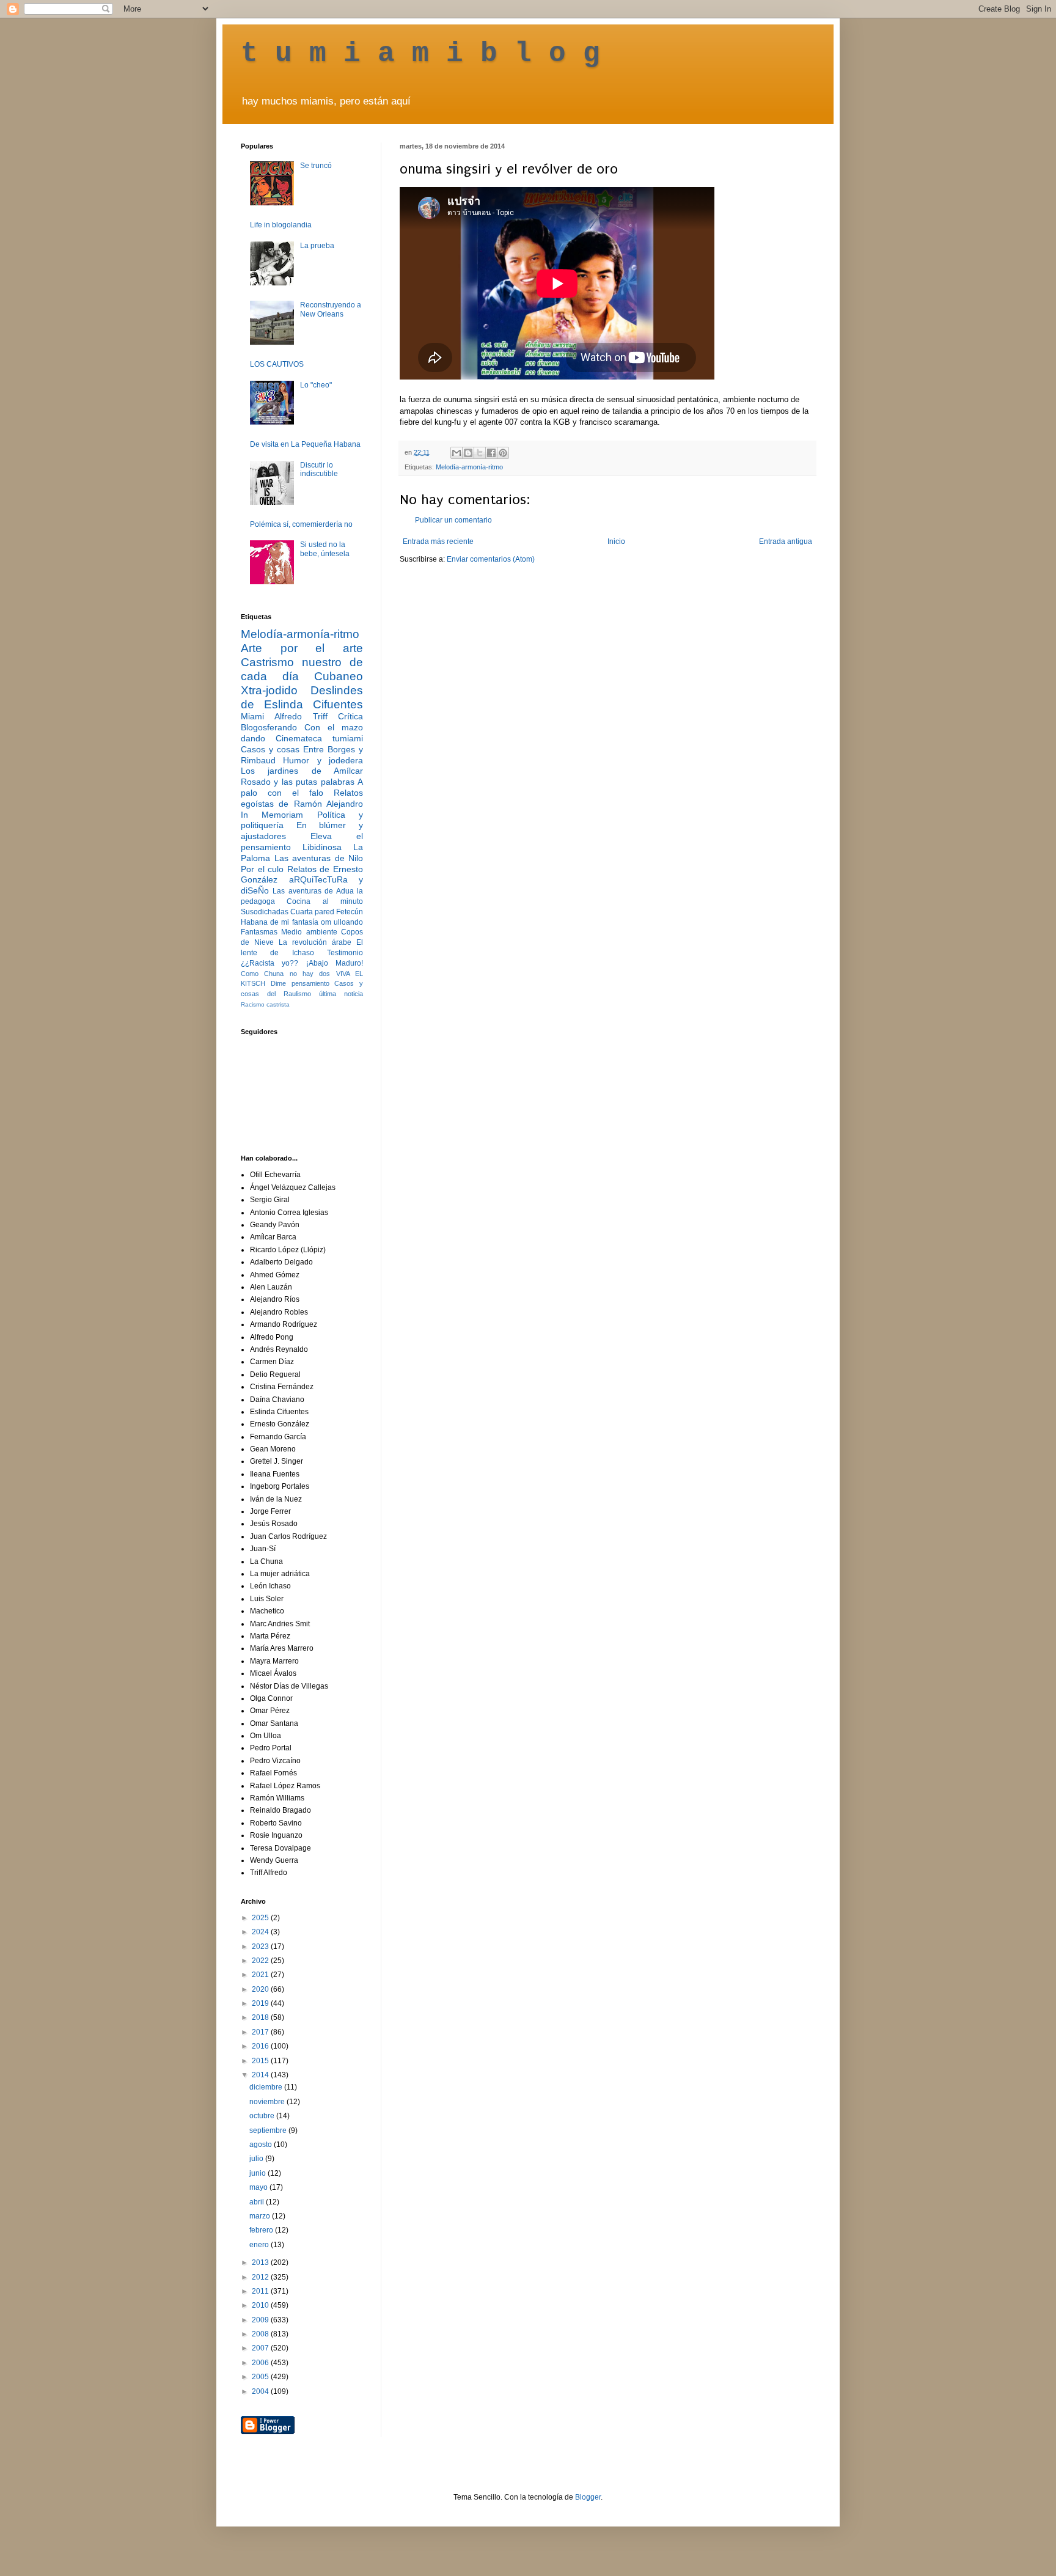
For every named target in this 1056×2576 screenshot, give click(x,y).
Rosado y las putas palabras (298, 782)
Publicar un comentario (453, 520)
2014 (261, 2075)
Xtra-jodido (269, 690)
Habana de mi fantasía (280, 922)
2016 (261, 2046)
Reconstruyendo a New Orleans (331, 309)
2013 (261, 2262)
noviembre (268, 2102)
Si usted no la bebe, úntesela (325, 549)
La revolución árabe (315, 942)
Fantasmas (259, 932)
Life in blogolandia (281, 225)
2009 (261, 2320)
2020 (261, 1989)
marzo (261, 2216)
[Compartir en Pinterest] (503, 453)
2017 (261, 2032)
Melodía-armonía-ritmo (469, 467)
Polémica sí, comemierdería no (301, 524)
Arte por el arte (302, 648)
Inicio (616, 541)
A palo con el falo (302, 787)
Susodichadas (265, 912)
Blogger (588, 2497)
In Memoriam (272, 815)
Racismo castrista (265, 1004)
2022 (261, 1961)
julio (257, 2159)
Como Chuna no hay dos (285, 974)
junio (258, 2173)
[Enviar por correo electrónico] (457, 453)
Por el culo (262, 869)
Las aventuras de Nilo (319, 858)
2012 (261, 2277)
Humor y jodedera (323, 760)
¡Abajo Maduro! (335, 963)
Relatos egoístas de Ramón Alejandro (302, 798)
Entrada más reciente (438, 541)
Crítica (350, 716)
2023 (261, 1947)
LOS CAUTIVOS (277, 364)
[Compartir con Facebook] (491, 453)
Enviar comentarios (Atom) (491, 559)
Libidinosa (322, 847)
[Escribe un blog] (468, 453)
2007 (261, 2348)
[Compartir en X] (480, 453)
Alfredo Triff (301, 716)
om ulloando (342, 922)
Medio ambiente (309, 932)
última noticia (341, 994)
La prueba (317, 246)
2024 (261, 1932)
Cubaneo (339, 676)
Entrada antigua (786, 541)
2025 (261, 1918)
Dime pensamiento (300, 983)
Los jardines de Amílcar (302, 771)
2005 (261, 2377)
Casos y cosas (270, 749)
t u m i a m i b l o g (420, 54)
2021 (261, 1975)
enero (260, 2245)
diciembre (267, 2087)
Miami (252, 716)
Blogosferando (269, 727)
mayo (259, 2187)
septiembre (269, 2130)
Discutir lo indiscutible (319, 469)
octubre (263, 2116)
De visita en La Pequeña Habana (305, 444)
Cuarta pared (312, 912)
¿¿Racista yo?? (269, 963)
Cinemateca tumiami (319, 738)
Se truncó (316, 166)
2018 (261, 2017)
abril (258, 2202)
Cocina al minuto (325, 901)
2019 (261, 2003)
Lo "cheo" (316, 385)
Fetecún (350, 912)
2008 (261, 2334)
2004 (261, 2391)
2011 (261, 2291)
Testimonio (345, 953)
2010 (261, 2305)
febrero (262, 2230)
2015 (261, 2061)
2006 (261, 2363)
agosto (262, 2145)
